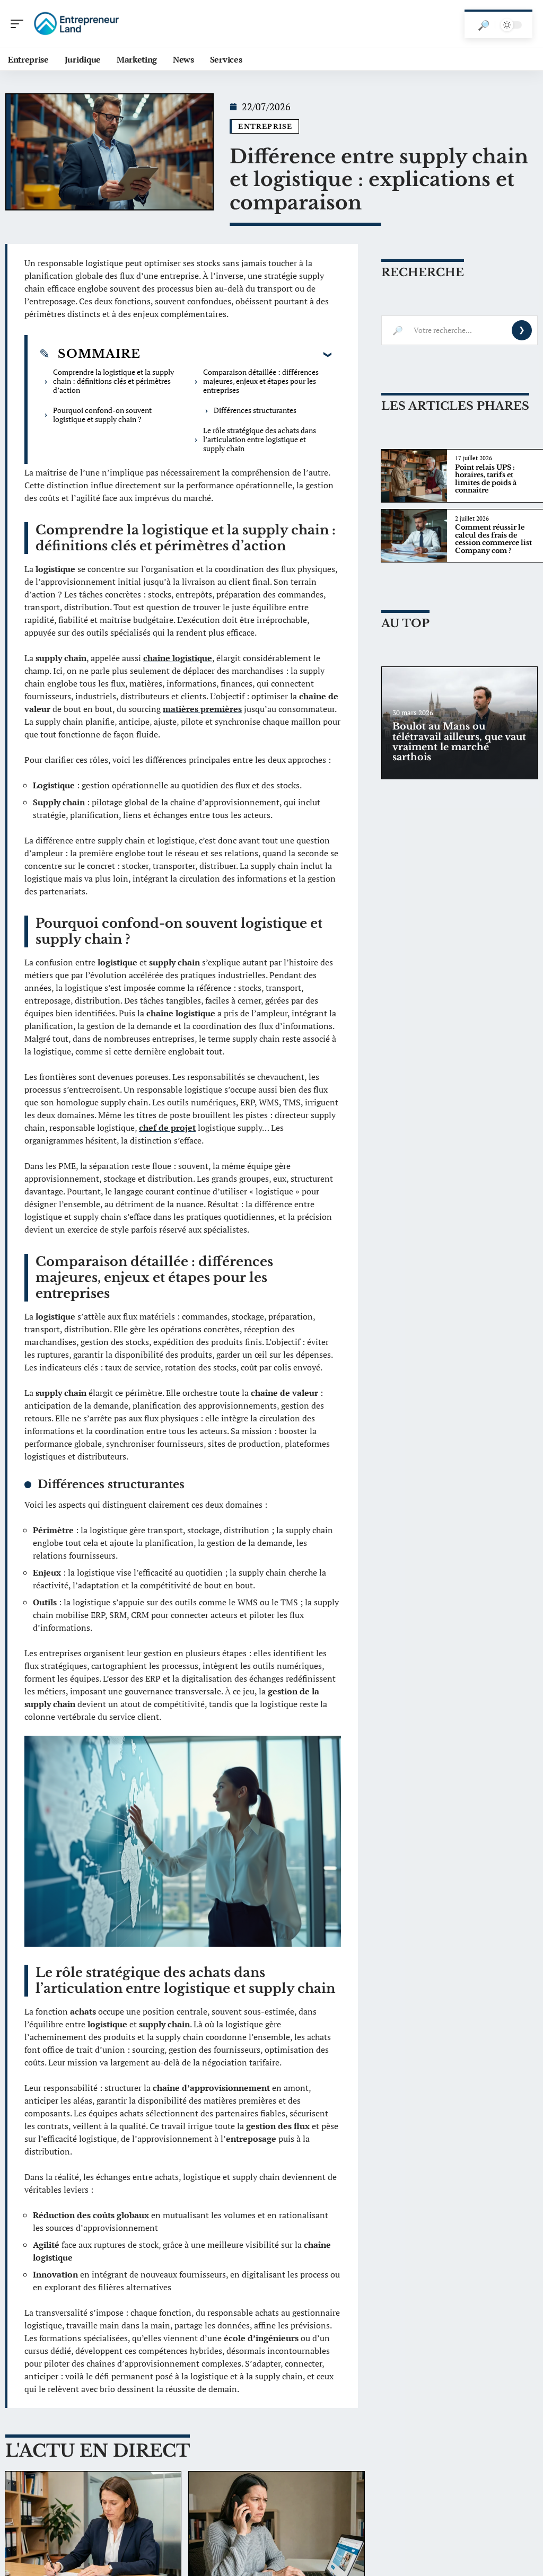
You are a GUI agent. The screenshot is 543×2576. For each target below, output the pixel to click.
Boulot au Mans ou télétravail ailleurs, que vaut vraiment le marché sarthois (459, 742)
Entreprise (265, 126)
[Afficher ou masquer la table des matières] (236, 354)
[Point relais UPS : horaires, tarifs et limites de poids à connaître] (414, 476)
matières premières (202, 709)
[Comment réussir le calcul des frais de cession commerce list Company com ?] (414, 536)
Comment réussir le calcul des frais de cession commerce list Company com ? (493, 539)
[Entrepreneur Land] (76, 24)
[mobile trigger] (20, 24)
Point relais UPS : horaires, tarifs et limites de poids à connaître (486, 479)
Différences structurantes (255, 410)
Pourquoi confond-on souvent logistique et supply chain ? (102, 415)
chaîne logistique (178, 658)
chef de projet (167, 1128)
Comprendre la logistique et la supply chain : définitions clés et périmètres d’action (113, 381)
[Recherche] (484, 25)
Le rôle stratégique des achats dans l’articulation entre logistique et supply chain (260, 439)
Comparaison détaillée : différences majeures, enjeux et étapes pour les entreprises (261, 381)
